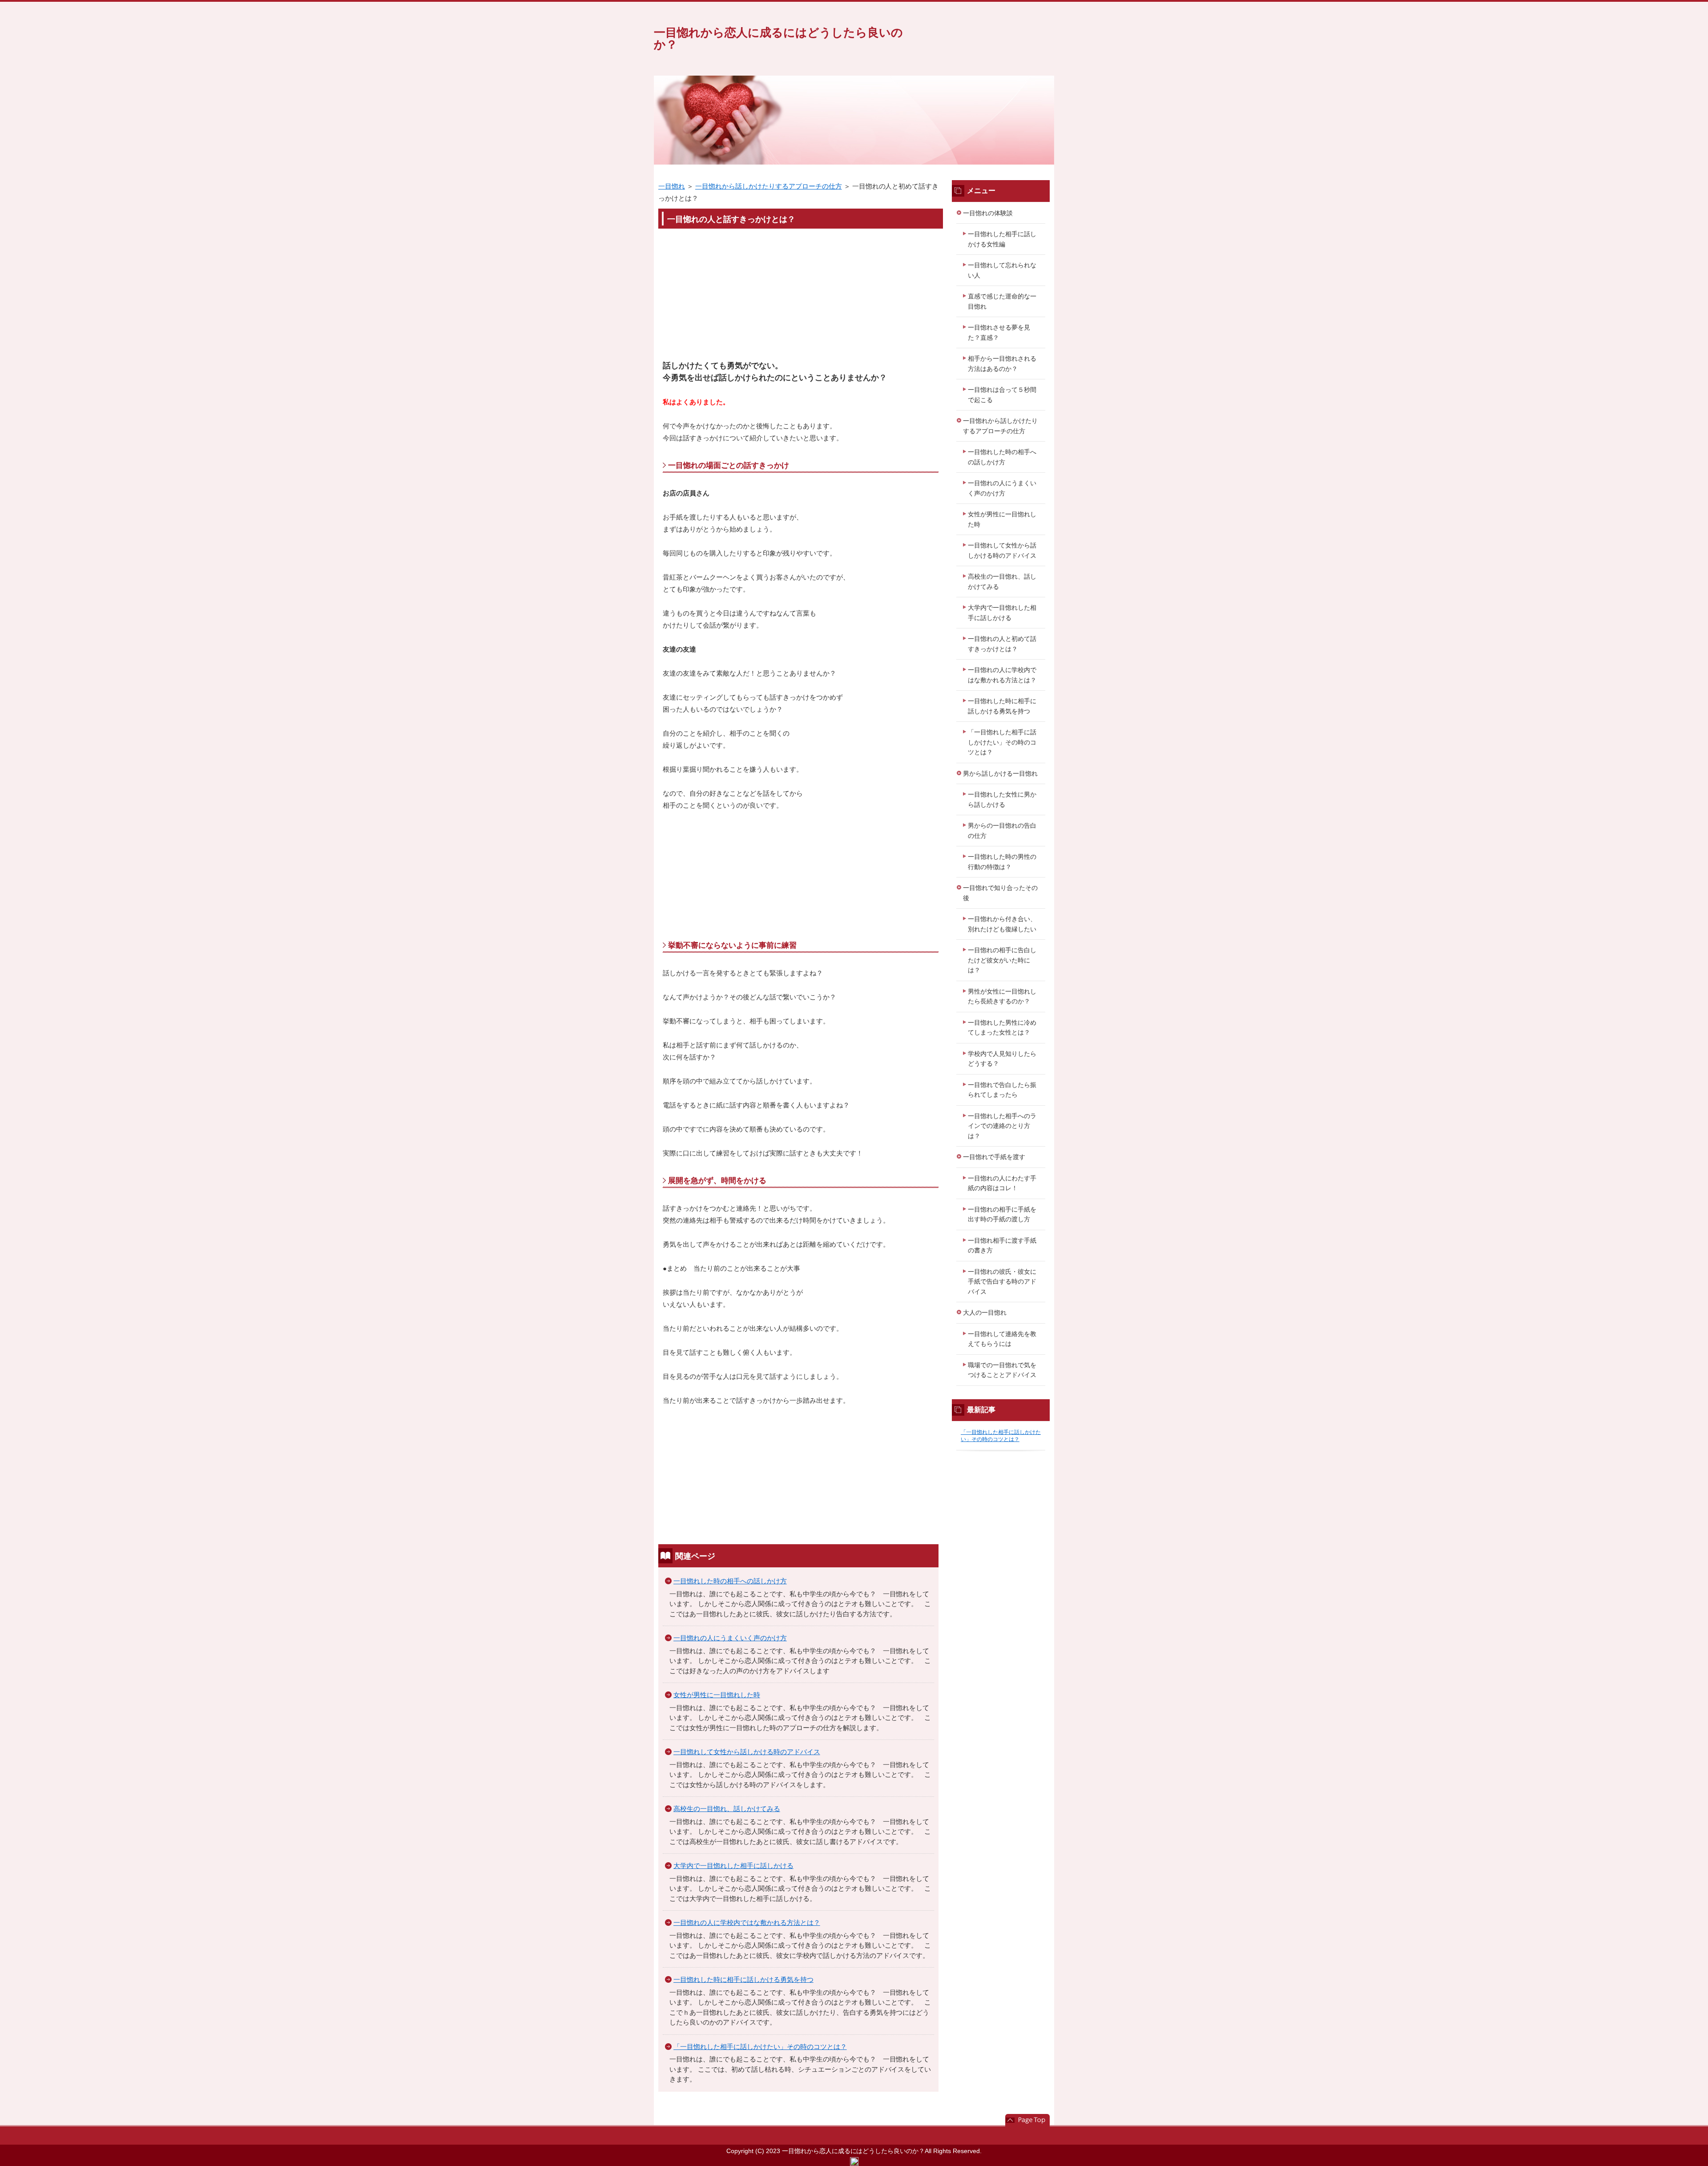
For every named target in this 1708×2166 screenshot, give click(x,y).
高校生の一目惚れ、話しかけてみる (727, 1809)
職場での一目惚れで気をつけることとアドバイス (1002, 1370)
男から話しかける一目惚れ (1000, 773)
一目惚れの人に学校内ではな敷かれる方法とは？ (747, 1922)
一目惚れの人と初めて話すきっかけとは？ (1002, 644)
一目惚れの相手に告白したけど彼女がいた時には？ (1002, 960)
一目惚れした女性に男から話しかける (1002, 799)
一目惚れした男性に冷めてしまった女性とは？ (1002, 1028)
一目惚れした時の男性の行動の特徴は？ (1002, 862)
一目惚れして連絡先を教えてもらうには (1002, 1339)
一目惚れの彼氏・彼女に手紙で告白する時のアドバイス (1002, 1282)
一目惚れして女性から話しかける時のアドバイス (747, 1752)
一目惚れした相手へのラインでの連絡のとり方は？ (1002, 1126)
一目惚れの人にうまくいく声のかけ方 (730, 1638)
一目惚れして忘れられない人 (1002, 270)
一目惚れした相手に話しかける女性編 (1002, 239)
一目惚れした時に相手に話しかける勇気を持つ (743, 1979)
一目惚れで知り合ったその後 (1000, 893)
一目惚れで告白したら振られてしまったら (1002, 1090)
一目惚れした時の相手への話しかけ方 (730, 1581)
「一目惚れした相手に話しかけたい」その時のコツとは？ (760, 2047)
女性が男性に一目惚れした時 (717, 1695)
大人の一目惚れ (985, 1312)
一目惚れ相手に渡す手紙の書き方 (1002, 1246)
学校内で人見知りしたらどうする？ (1002, 1059)
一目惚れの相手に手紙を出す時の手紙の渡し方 (1002, 1214)
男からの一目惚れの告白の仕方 (1002, 831)
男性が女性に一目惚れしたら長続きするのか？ (1002, 996)
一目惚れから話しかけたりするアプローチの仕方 (769, 186)
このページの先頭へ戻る (1027, 2120)
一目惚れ (672, 186)
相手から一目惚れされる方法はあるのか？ (1002, 364)
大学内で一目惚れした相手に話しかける (733, 1866)
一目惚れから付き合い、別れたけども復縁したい (1002, 924)
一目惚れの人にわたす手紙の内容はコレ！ (1002, 1183)
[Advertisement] (801, 298)
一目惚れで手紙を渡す (994, 1157)
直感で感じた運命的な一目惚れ (1002, 301)
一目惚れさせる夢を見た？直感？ (999, 332)
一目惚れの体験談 (988, 213)
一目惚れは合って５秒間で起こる (1002, 395)
